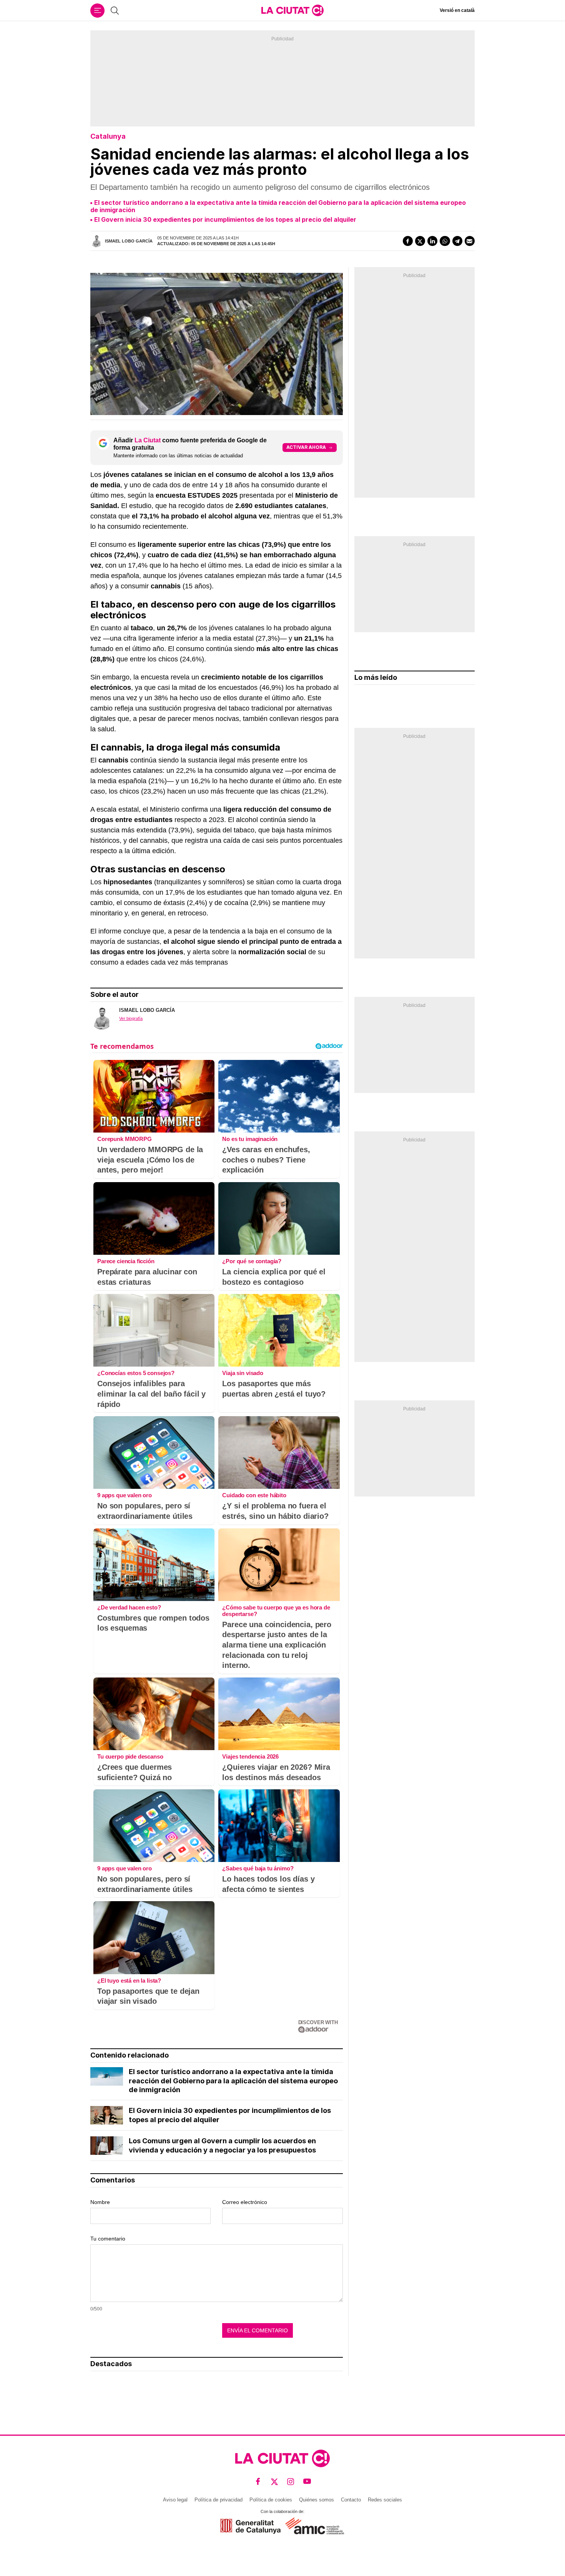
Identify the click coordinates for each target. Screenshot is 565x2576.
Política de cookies (271, 2500)
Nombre (100, 2202)
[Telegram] (457, 241)
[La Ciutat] (292, 10)
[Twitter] (420, 241)
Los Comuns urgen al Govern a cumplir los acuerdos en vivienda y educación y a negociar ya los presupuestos (222, 2145)
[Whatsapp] (445, 241)
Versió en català (457, 10)
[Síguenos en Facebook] (258, 2481)
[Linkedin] (432, 241)
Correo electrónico (245, 2202)
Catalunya (108, 136)
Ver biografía (131, 1018)
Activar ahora (306, 447)
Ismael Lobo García (129, 241)
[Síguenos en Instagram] (291, 2481)
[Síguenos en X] (275, 2481)
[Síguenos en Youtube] (307, 2481)
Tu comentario (108, 2239)
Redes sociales (385, 2500)
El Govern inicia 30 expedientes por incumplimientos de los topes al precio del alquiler (225, 219)
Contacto (351, 2500)
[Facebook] (408, 241)
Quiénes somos (317, 2500)
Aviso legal (175, 2500)
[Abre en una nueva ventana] (250, 2526)
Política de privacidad (219, 2500)
